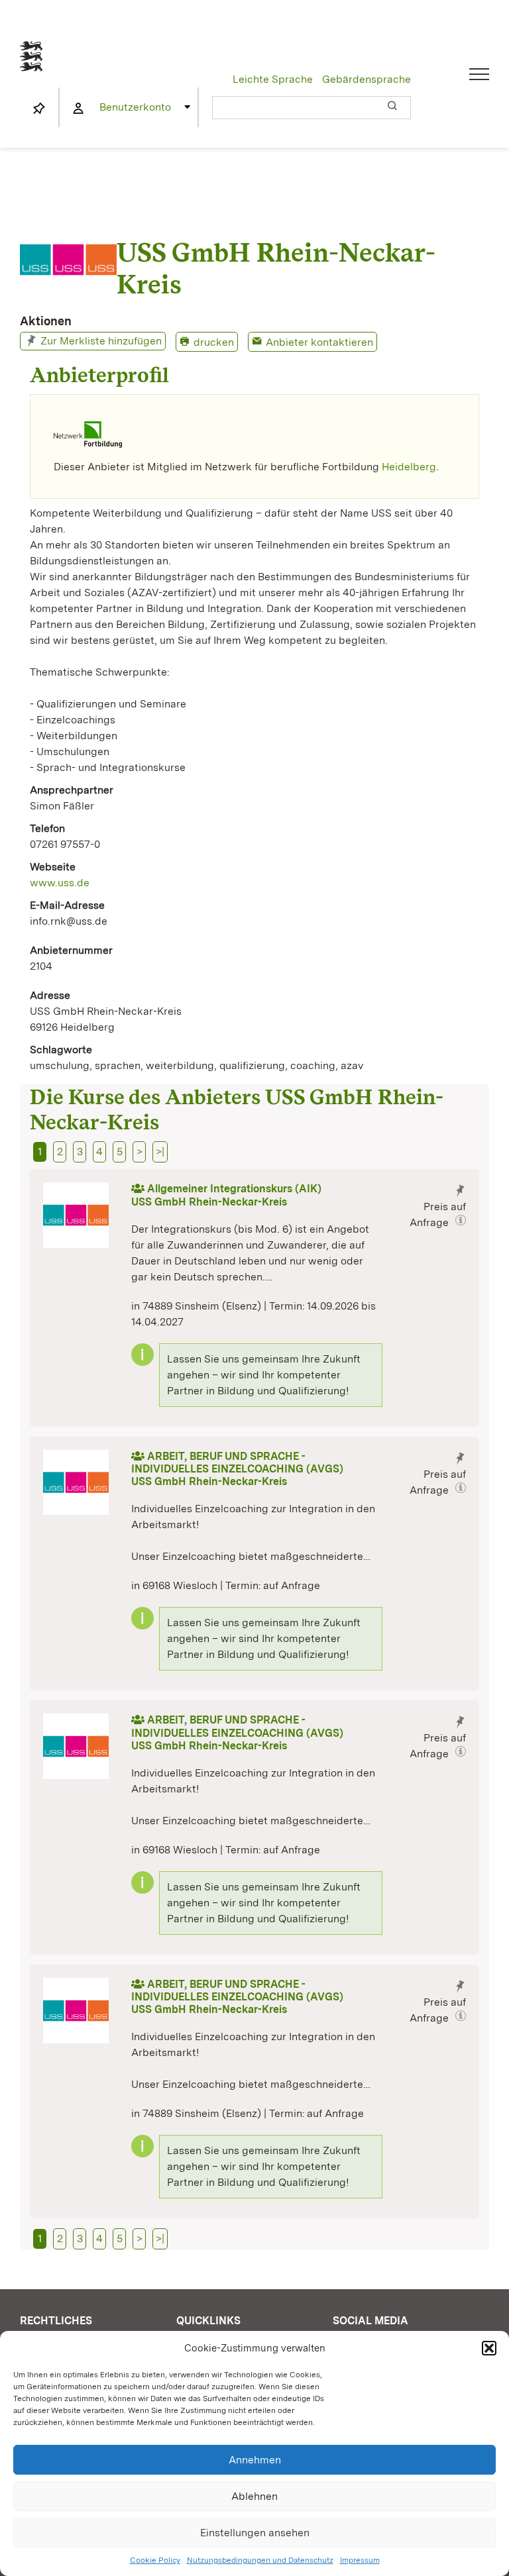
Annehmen (255, 2460)
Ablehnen (254, 2496)
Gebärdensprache (367, 79)
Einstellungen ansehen (255, 2533)
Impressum (360, 2560)
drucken (214, 342)
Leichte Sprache (273, 79)
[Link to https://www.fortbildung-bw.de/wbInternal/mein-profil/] (78, 109)
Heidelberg (409, 467)
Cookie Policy (155, 2560)
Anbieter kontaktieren (319, 342)
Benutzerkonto (135, 107)
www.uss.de (60, 883)
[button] (489, 2348)
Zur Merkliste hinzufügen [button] (101, 341)
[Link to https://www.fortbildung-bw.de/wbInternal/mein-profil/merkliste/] (39, 109)
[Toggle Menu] (480, 74)
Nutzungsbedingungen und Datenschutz (260, 2560)
